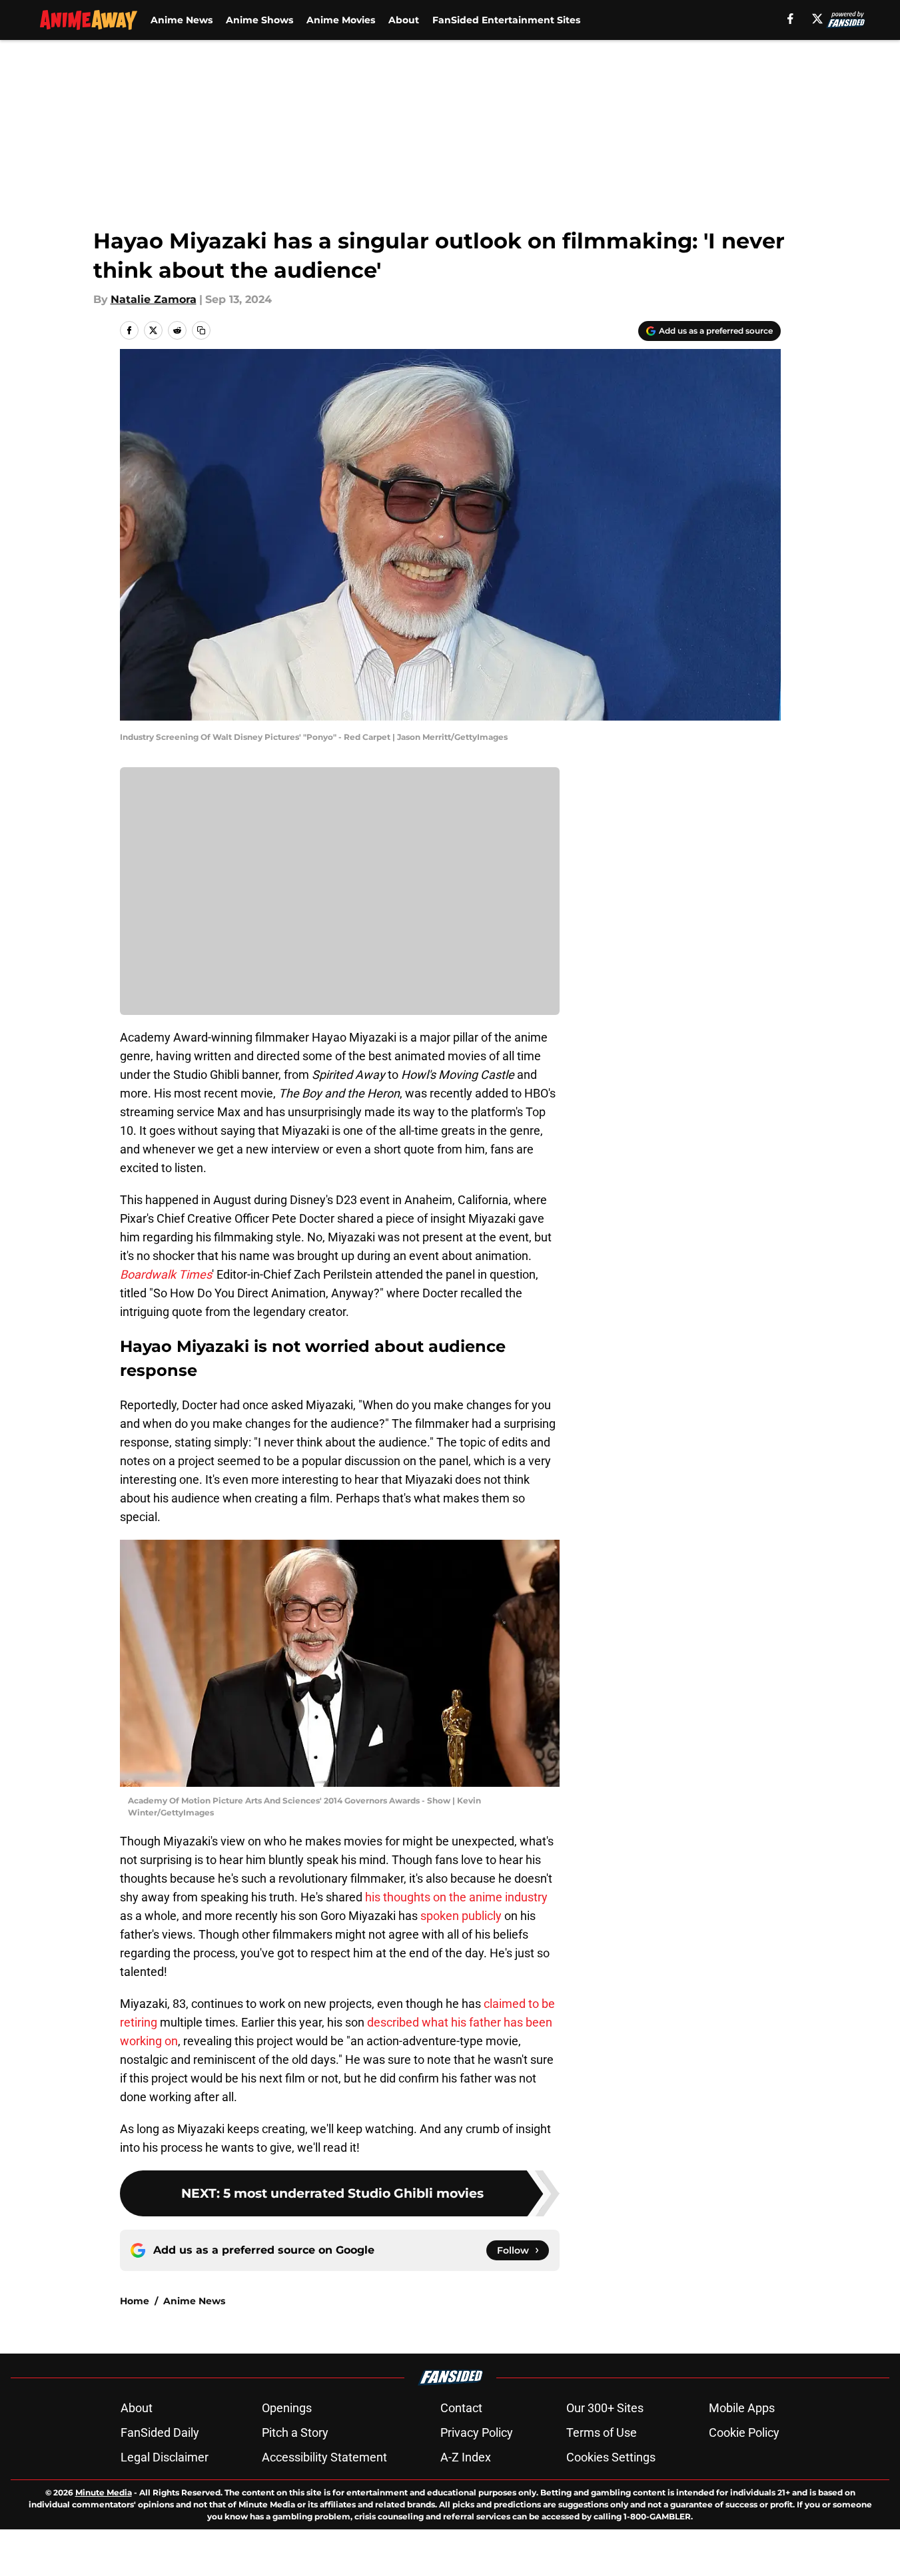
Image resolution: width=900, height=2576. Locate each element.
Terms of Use (602, 2432)
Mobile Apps (742, 2408)
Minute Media (104, 2492)
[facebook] (790, 19)
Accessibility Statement (324, 2457)
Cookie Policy (744, 2432)
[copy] (201, 330)
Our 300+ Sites (605, 2408)
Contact (461, 2408)
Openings (287, 2408)
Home (135, 2301)
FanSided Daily (160, 2432)
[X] (817, 19)
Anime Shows (259, 20)
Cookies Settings (611, 2457)
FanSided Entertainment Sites (506, 20)
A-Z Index (466, 2457)
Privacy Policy (477, 2432)
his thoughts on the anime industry (456, 1897)
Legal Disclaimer (165, 2457)
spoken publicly (462, 1916)
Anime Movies (341, 20)
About (404, 20)
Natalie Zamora (154, 299)
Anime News (182, 20)
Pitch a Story (295, 2432)
